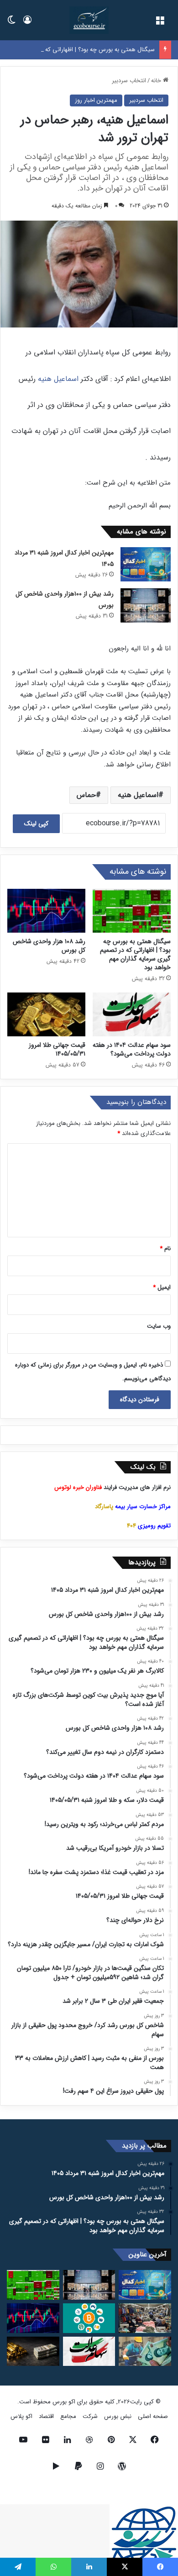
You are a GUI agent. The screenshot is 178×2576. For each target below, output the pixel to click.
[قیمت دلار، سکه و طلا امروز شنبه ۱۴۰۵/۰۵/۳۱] (33, 2352)
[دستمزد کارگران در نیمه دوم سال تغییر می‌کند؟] (145, 2352)
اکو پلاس (21, 2416)
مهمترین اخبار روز (96, 100)
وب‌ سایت (159, 1326)
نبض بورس (118, 2416)
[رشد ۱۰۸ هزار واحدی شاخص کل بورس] (46, 911)
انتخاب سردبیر (129, 81)
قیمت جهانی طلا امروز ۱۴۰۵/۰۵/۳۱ (57, 1049)
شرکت (90, 2416)
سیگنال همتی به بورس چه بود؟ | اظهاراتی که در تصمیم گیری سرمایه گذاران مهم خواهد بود (135, 954)
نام (165, 1248)
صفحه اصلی (153, 2416)
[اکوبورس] (89, 20)
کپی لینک (36, 823)
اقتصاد (46, 2416)
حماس (86, 795)
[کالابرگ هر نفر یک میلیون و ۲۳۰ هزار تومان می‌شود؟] (145, 2318)
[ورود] (27, 24)
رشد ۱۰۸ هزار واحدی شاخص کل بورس (49, 946)
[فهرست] (160, 24)
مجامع (68, 2416)
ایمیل (162, 1287)
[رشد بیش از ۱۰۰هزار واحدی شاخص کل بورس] (146, 605)
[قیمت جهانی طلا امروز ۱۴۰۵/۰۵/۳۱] (46, 1014)
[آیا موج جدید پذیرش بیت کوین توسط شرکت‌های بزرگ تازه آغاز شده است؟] (89, 2318)
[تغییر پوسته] (11, 24)
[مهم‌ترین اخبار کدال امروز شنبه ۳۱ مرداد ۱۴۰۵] (146, 564)
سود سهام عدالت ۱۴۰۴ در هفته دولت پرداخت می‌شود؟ (132, 1049)
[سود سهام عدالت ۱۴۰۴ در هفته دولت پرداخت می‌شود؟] (132, 1014)
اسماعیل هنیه (58, 379)
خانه (157, 81)
